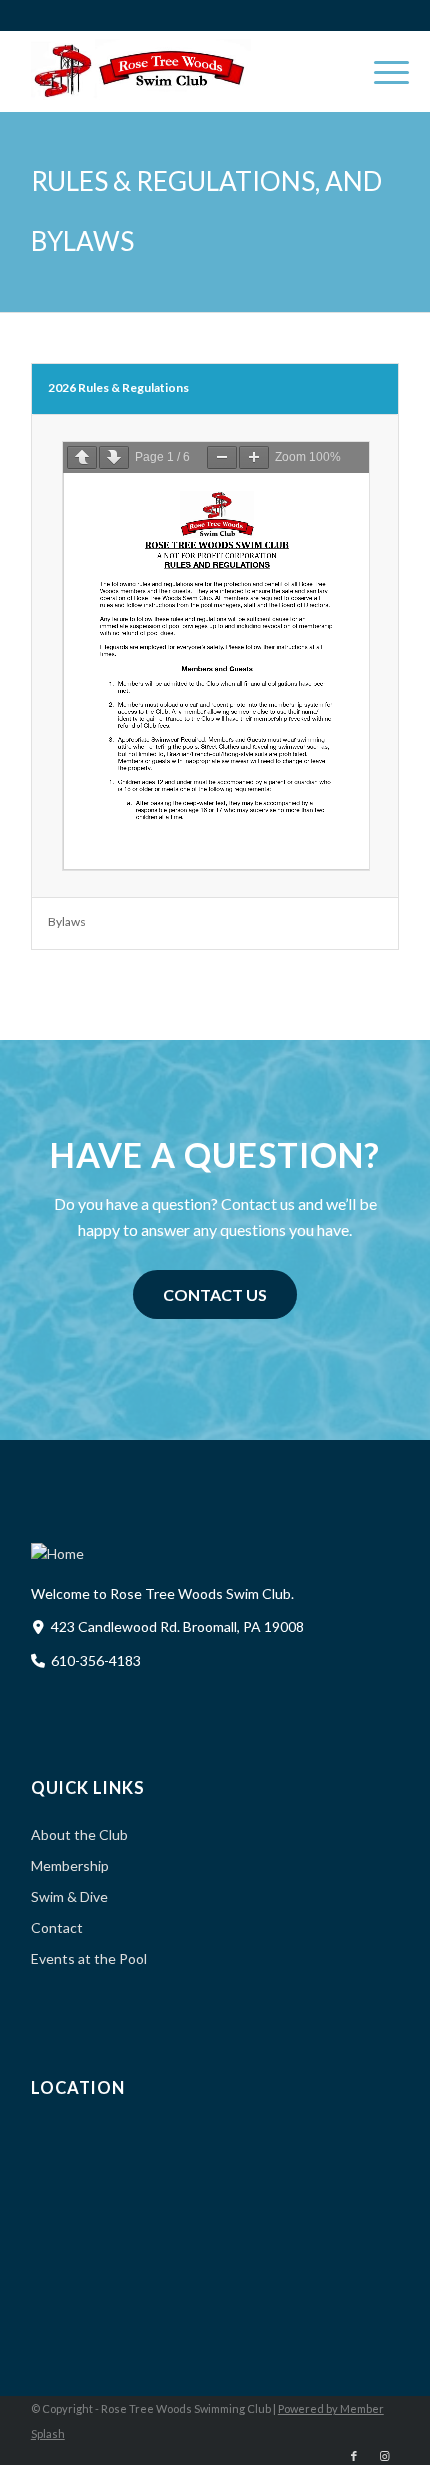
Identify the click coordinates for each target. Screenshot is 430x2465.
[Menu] (381, 71)
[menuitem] (381, 71)
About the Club (79, 1834)
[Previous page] (82, 457)
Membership (70, 1865)
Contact (57, 1927)
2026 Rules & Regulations (118, 387)
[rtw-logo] (178, 71)
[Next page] (114, 457)
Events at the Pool (89, 1958)
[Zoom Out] (222, 457)
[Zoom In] (254, 457)
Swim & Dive (69, 1896)
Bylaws (67, 921)
